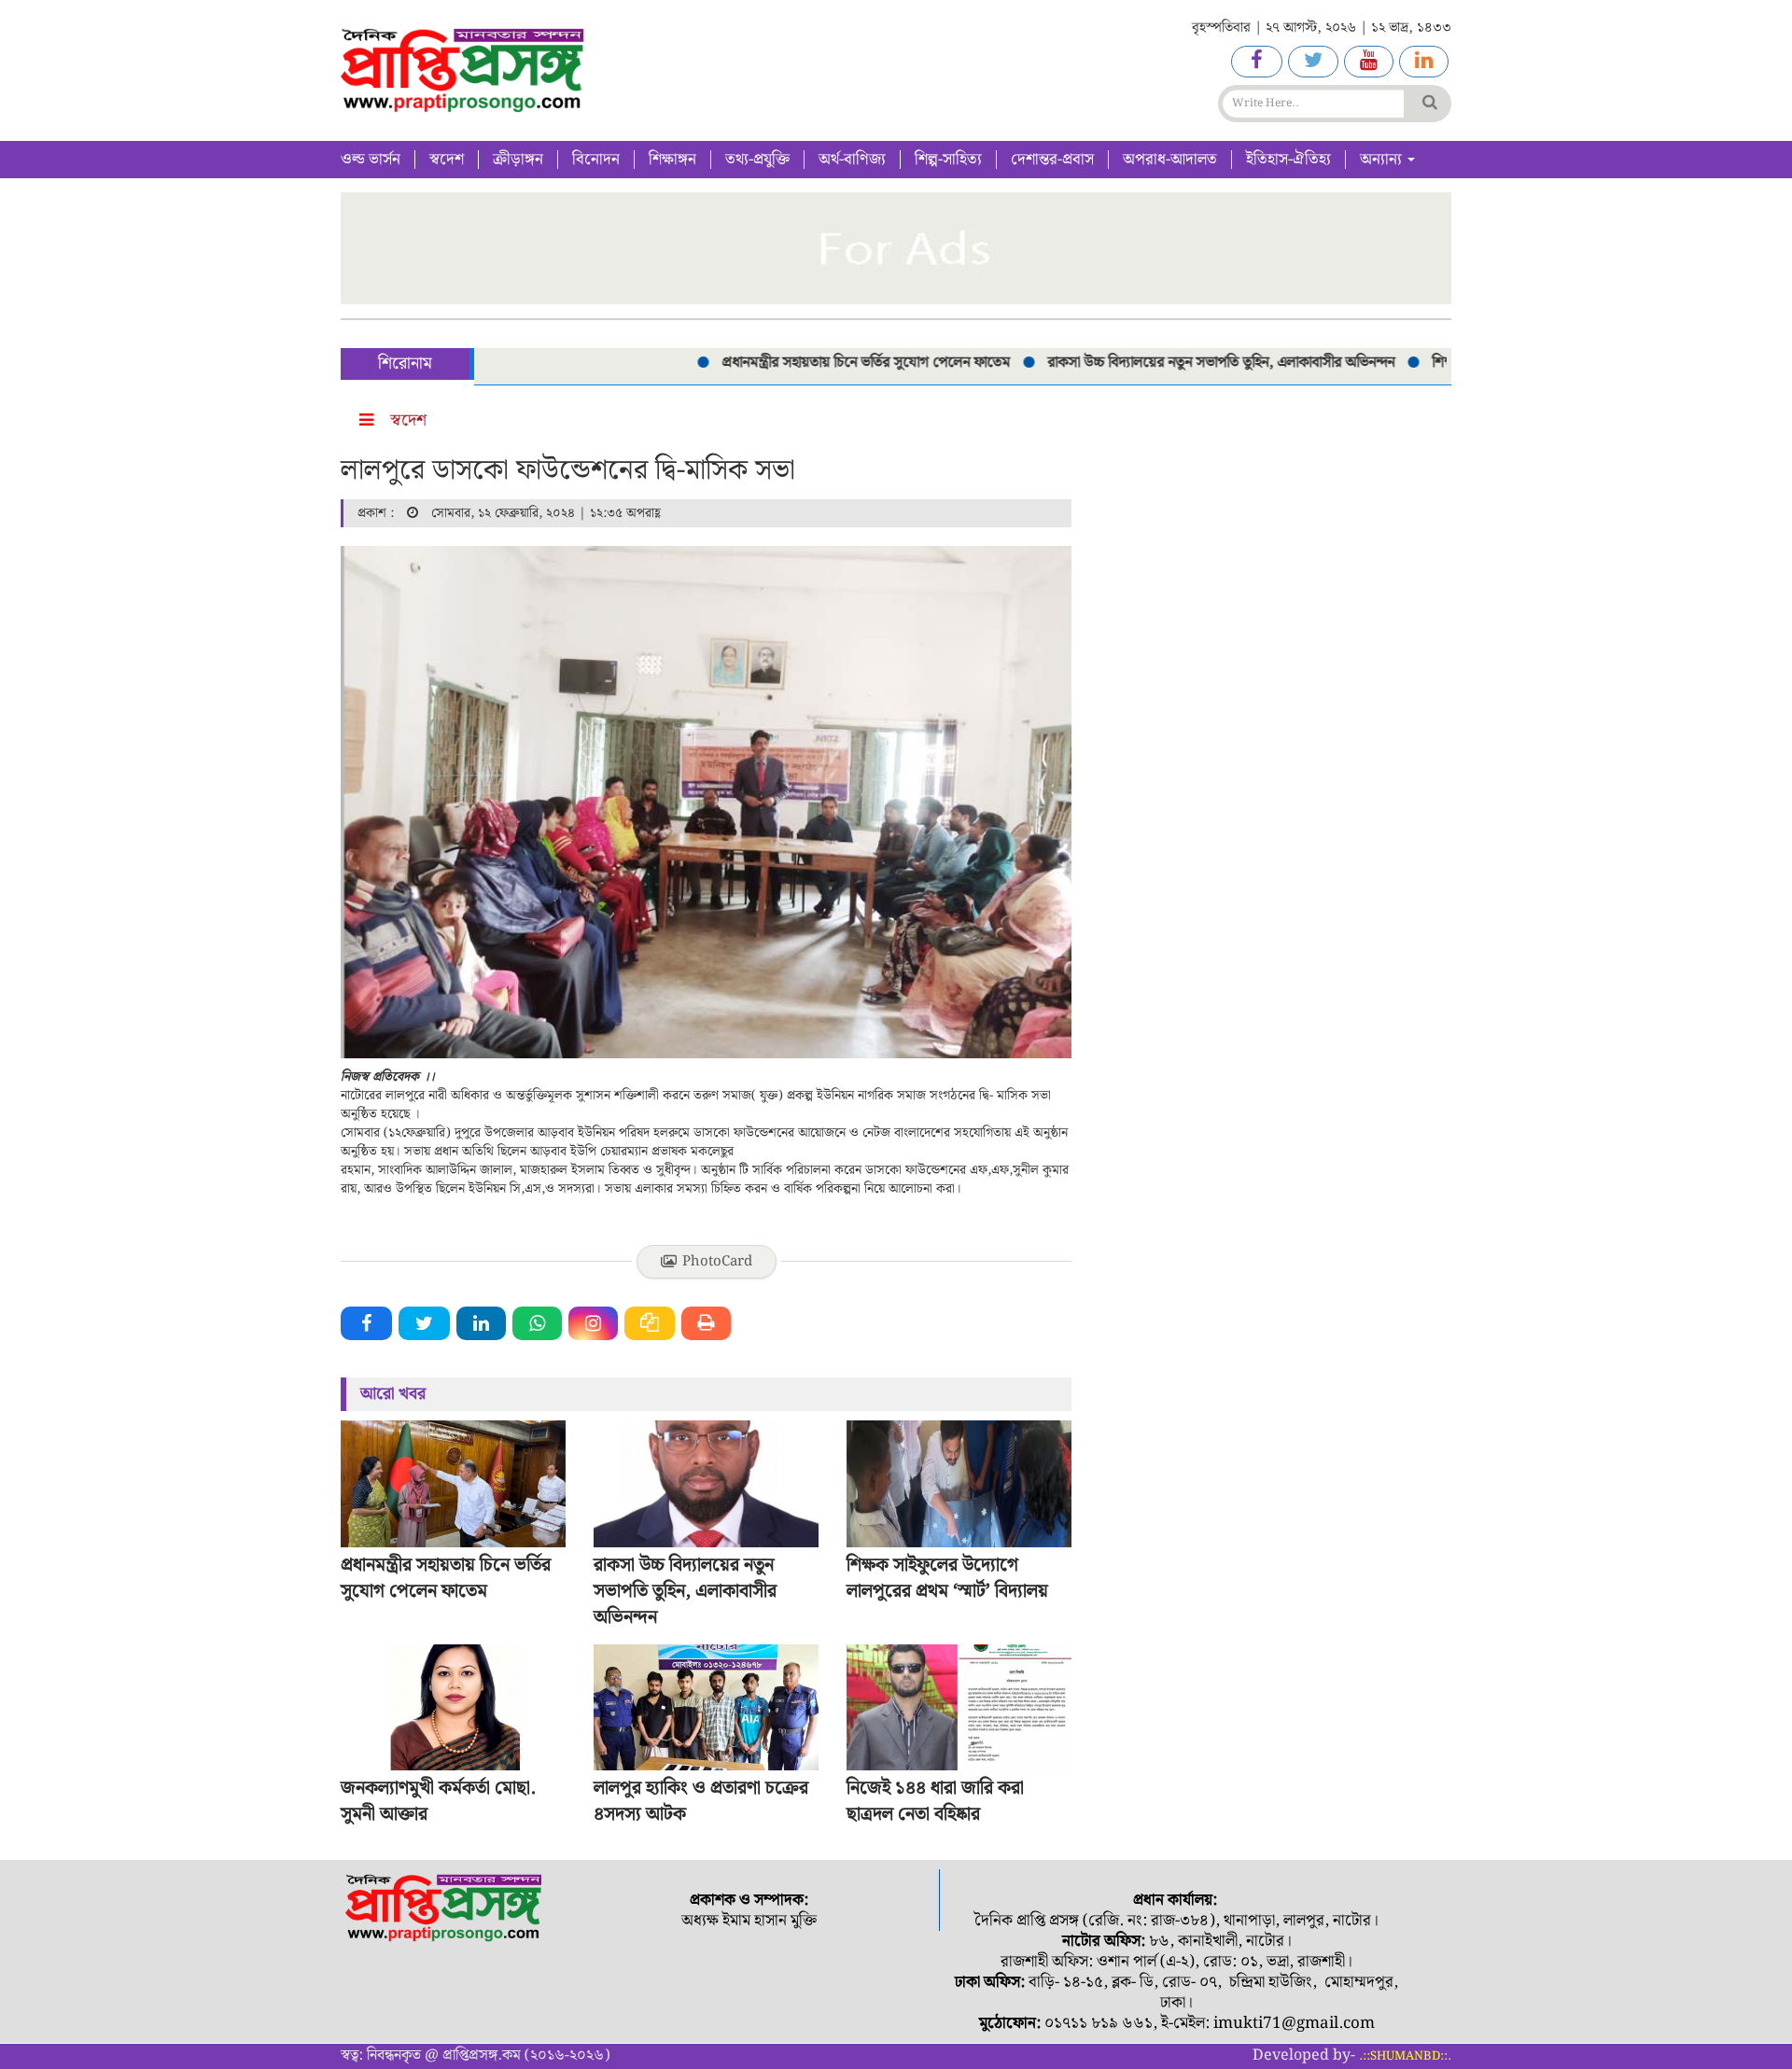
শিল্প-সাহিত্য (948, 160)
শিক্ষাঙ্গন (672, 160)
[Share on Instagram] (593, 1323)
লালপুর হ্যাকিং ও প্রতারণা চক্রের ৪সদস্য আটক (701, 1801)
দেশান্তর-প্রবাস (1052, 160)
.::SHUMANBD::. (1405, 2056)
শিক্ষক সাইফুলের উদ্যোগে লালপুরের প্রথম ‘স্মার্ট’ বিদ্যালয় (947, 1578)
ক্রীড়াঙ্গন (518, 160)
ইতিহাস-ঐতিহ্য (1288, 160)
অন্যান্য (1383, 160)
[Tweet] (424, 1323)
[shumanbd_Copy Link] (650, 1323)
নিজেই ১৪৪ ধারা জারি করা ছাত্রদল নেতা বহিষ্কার (935, 1801)
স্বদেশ (447, 160)
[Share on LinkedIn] (481, 1323)
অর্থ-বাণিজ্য (852, 160)
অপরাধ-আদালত (1170, 160)
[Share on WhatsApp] (537, 1323)
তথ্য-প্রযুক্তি (757, 160)
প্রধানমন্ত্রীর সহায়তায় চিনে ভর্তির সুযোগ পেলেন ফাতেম (829, 363)
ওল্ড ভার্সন (371, 160)
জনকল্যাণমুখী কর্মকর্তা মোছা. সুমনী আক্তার (438, 1801)
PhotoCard (717, 1262)
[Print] (706, 1323)
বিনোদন (596, 160)
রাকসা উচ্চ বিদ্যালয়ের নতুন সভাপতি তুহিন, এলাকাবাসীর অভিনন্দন (1184, 363)
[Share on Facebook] (366, 1323)
